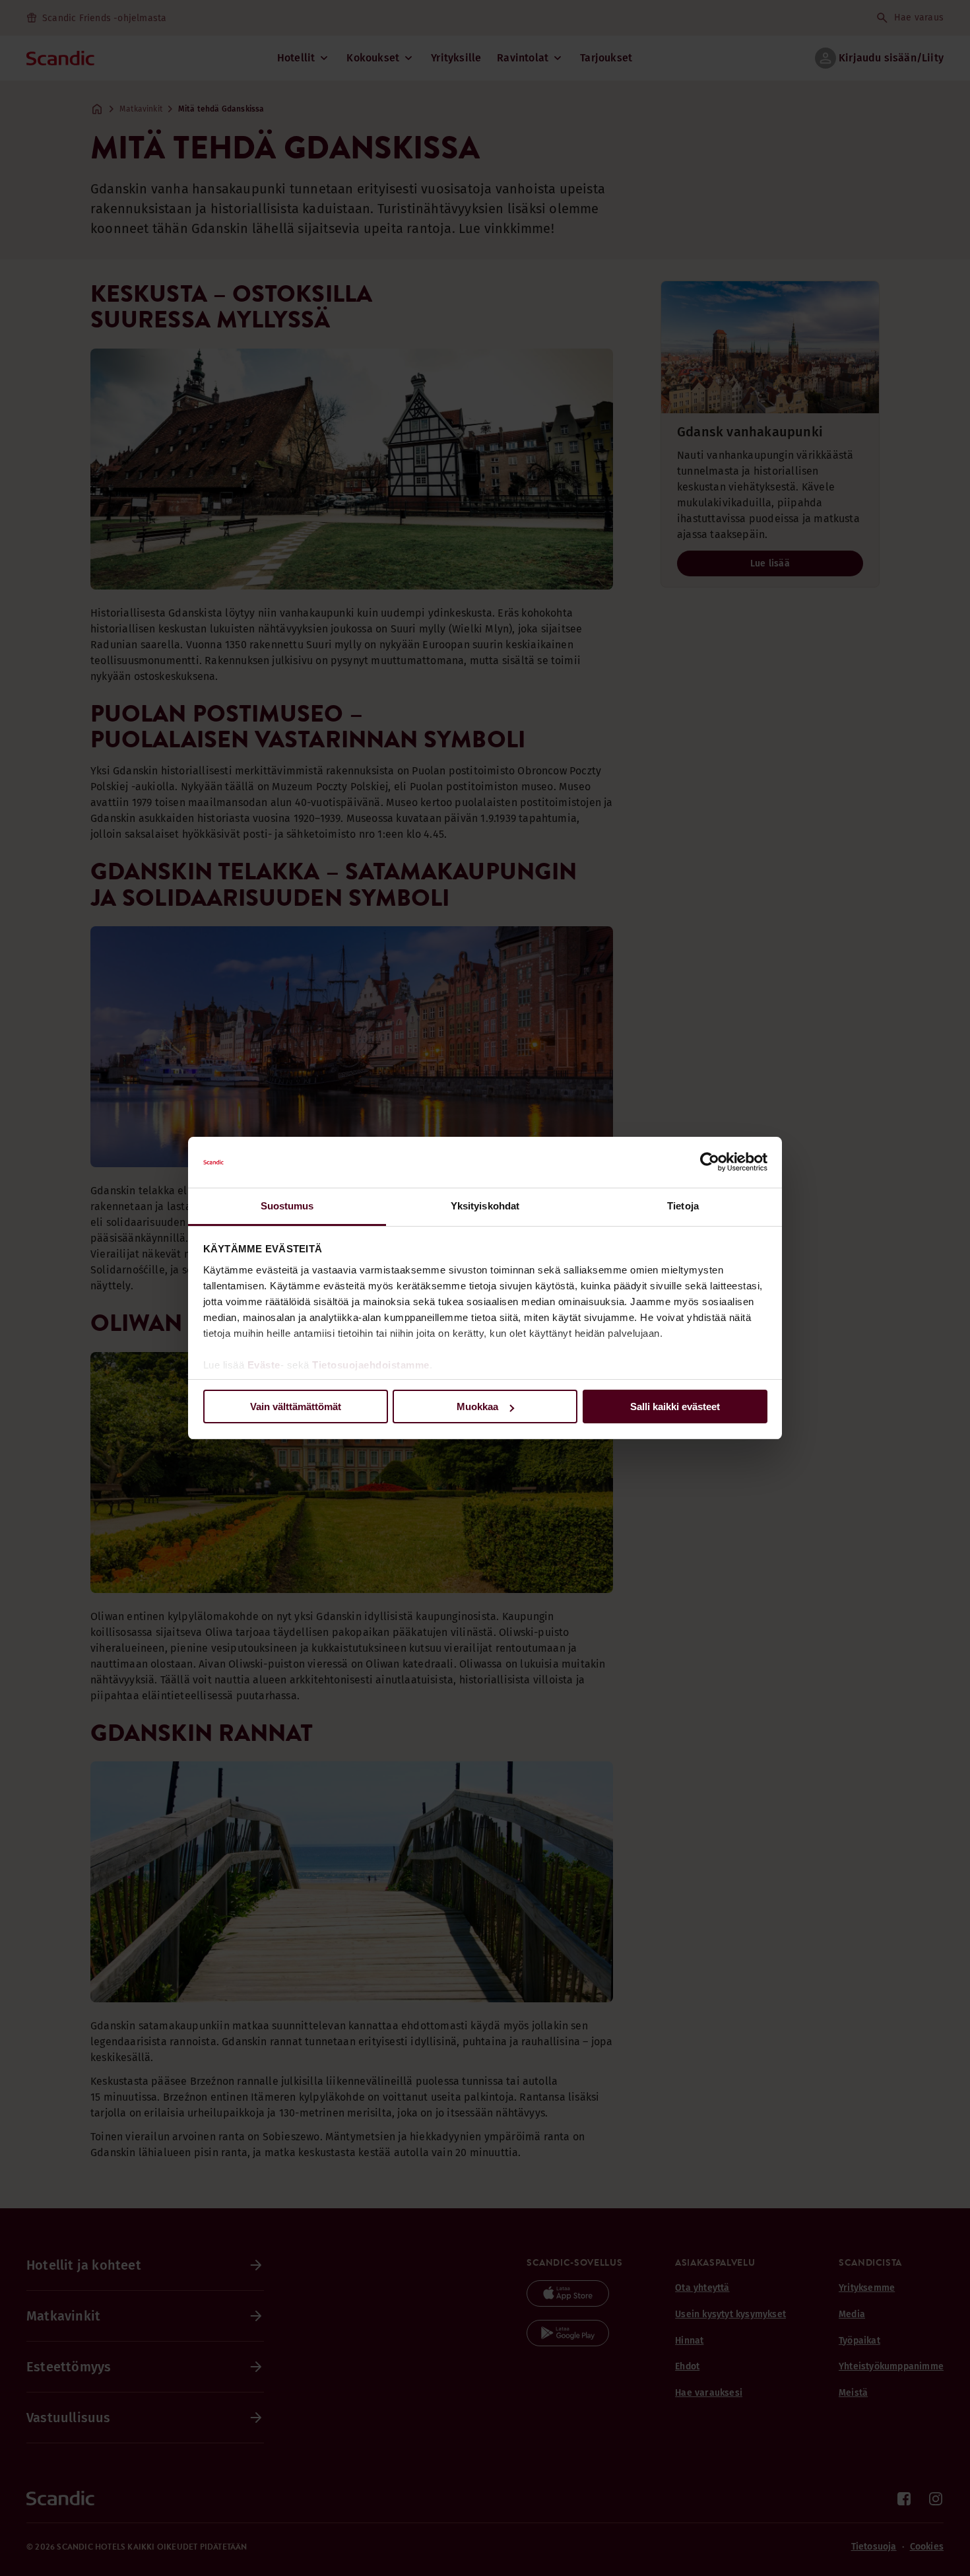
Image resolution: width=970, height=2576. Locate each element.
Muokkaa (477, 1407)
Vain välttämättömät (296, 1407)
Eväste (264, 1365)
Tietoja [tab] (683, 1206)
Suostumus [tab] (287, 1206)
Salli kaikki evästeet (675, 1407)
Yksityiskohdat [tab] (485, 1206)
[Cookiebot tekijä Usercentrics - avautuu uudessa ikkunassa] (710, 1163)
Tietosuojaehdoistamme (371, 1365)
